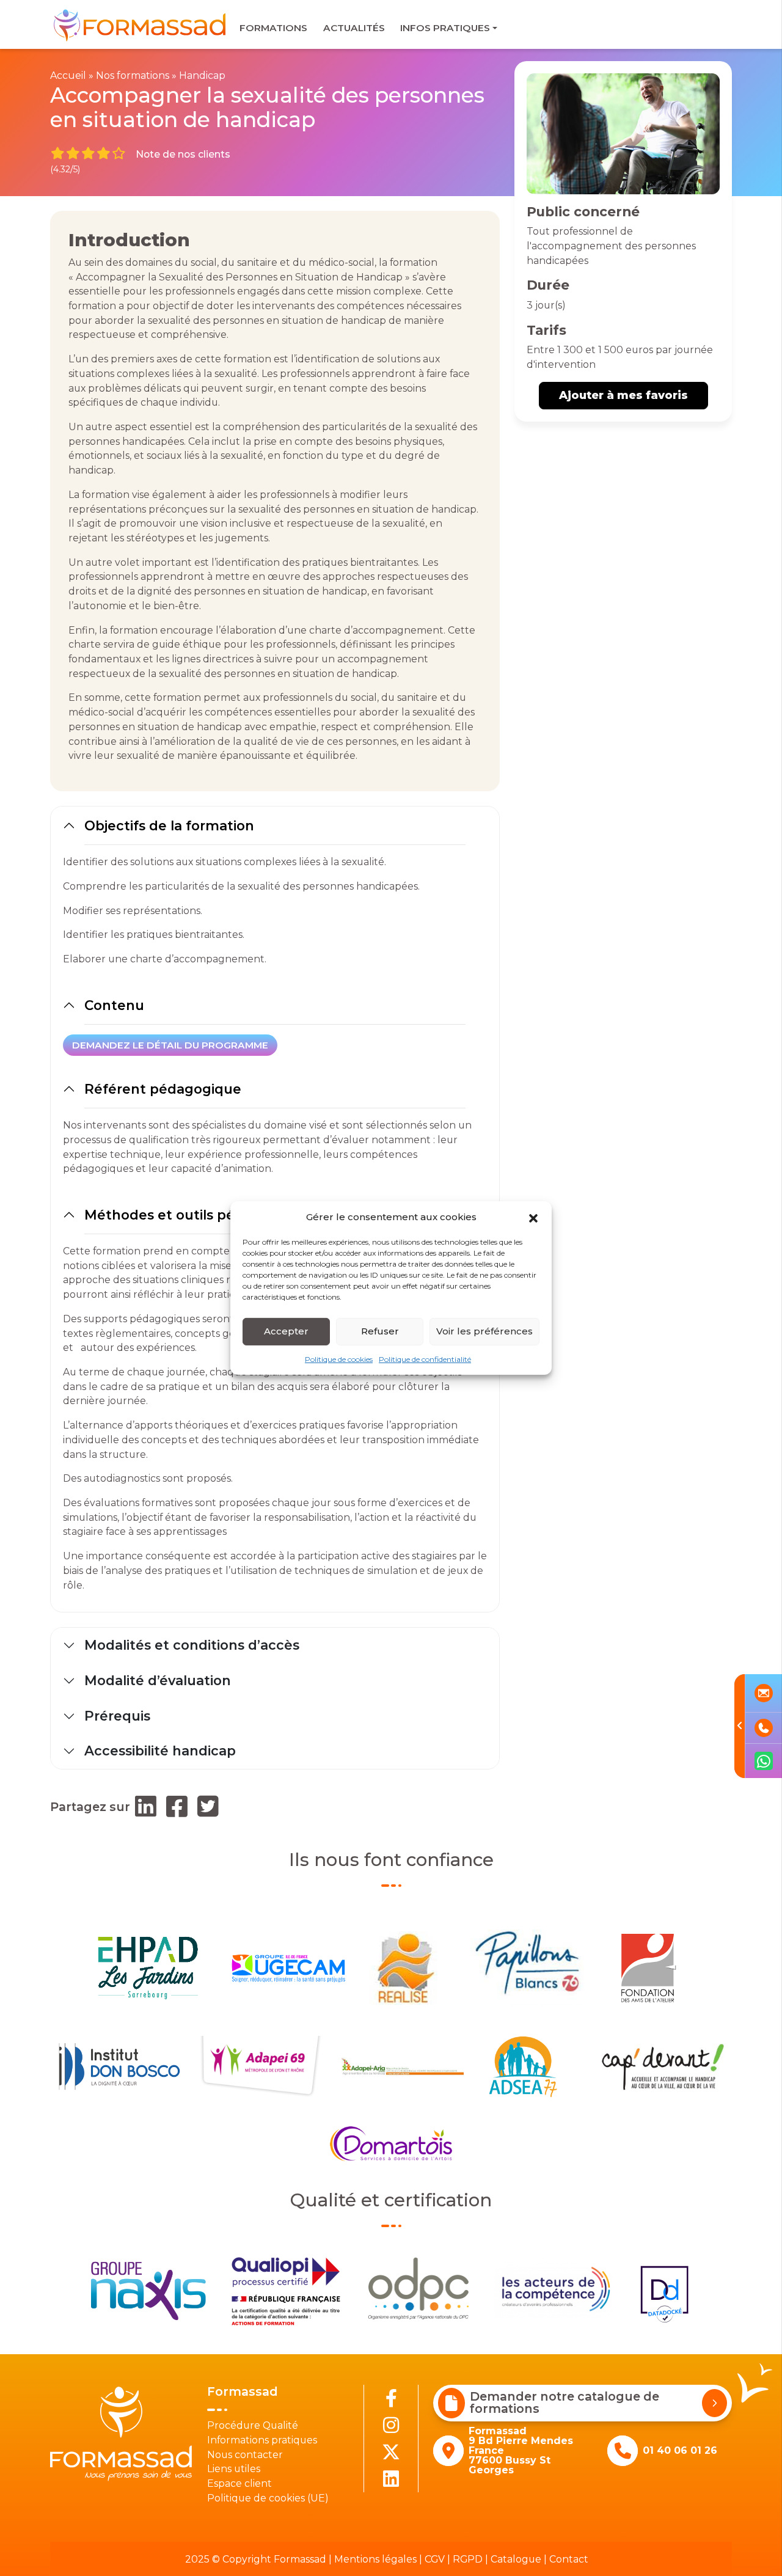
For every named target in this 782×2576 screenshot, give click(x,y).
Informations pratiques (262, 2440)
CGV (435, 2559)
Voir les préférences (484, 1331)
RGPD (468, 2559)
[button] (533, 1217)
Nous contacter (245, 2455)
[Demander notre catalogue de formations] (714, 2403)
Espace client (239, 2483)
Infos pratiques (445, 28)
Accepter (286, 1331)
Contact (569, 2559)
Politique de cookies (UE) (268, 2498)
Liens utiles (234, 2469)
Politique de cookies (339, 1359)
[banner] (141, 25)
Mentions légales (375, 2559)
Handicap (202, 75)
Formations (273, 28)
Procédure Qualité (253, 2425)
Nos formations (133, 75)
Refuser (380, 1331)
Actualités (354, 28)
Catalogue (516, 2559)
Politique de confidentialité (425, 1359)
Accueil (68, 75)
